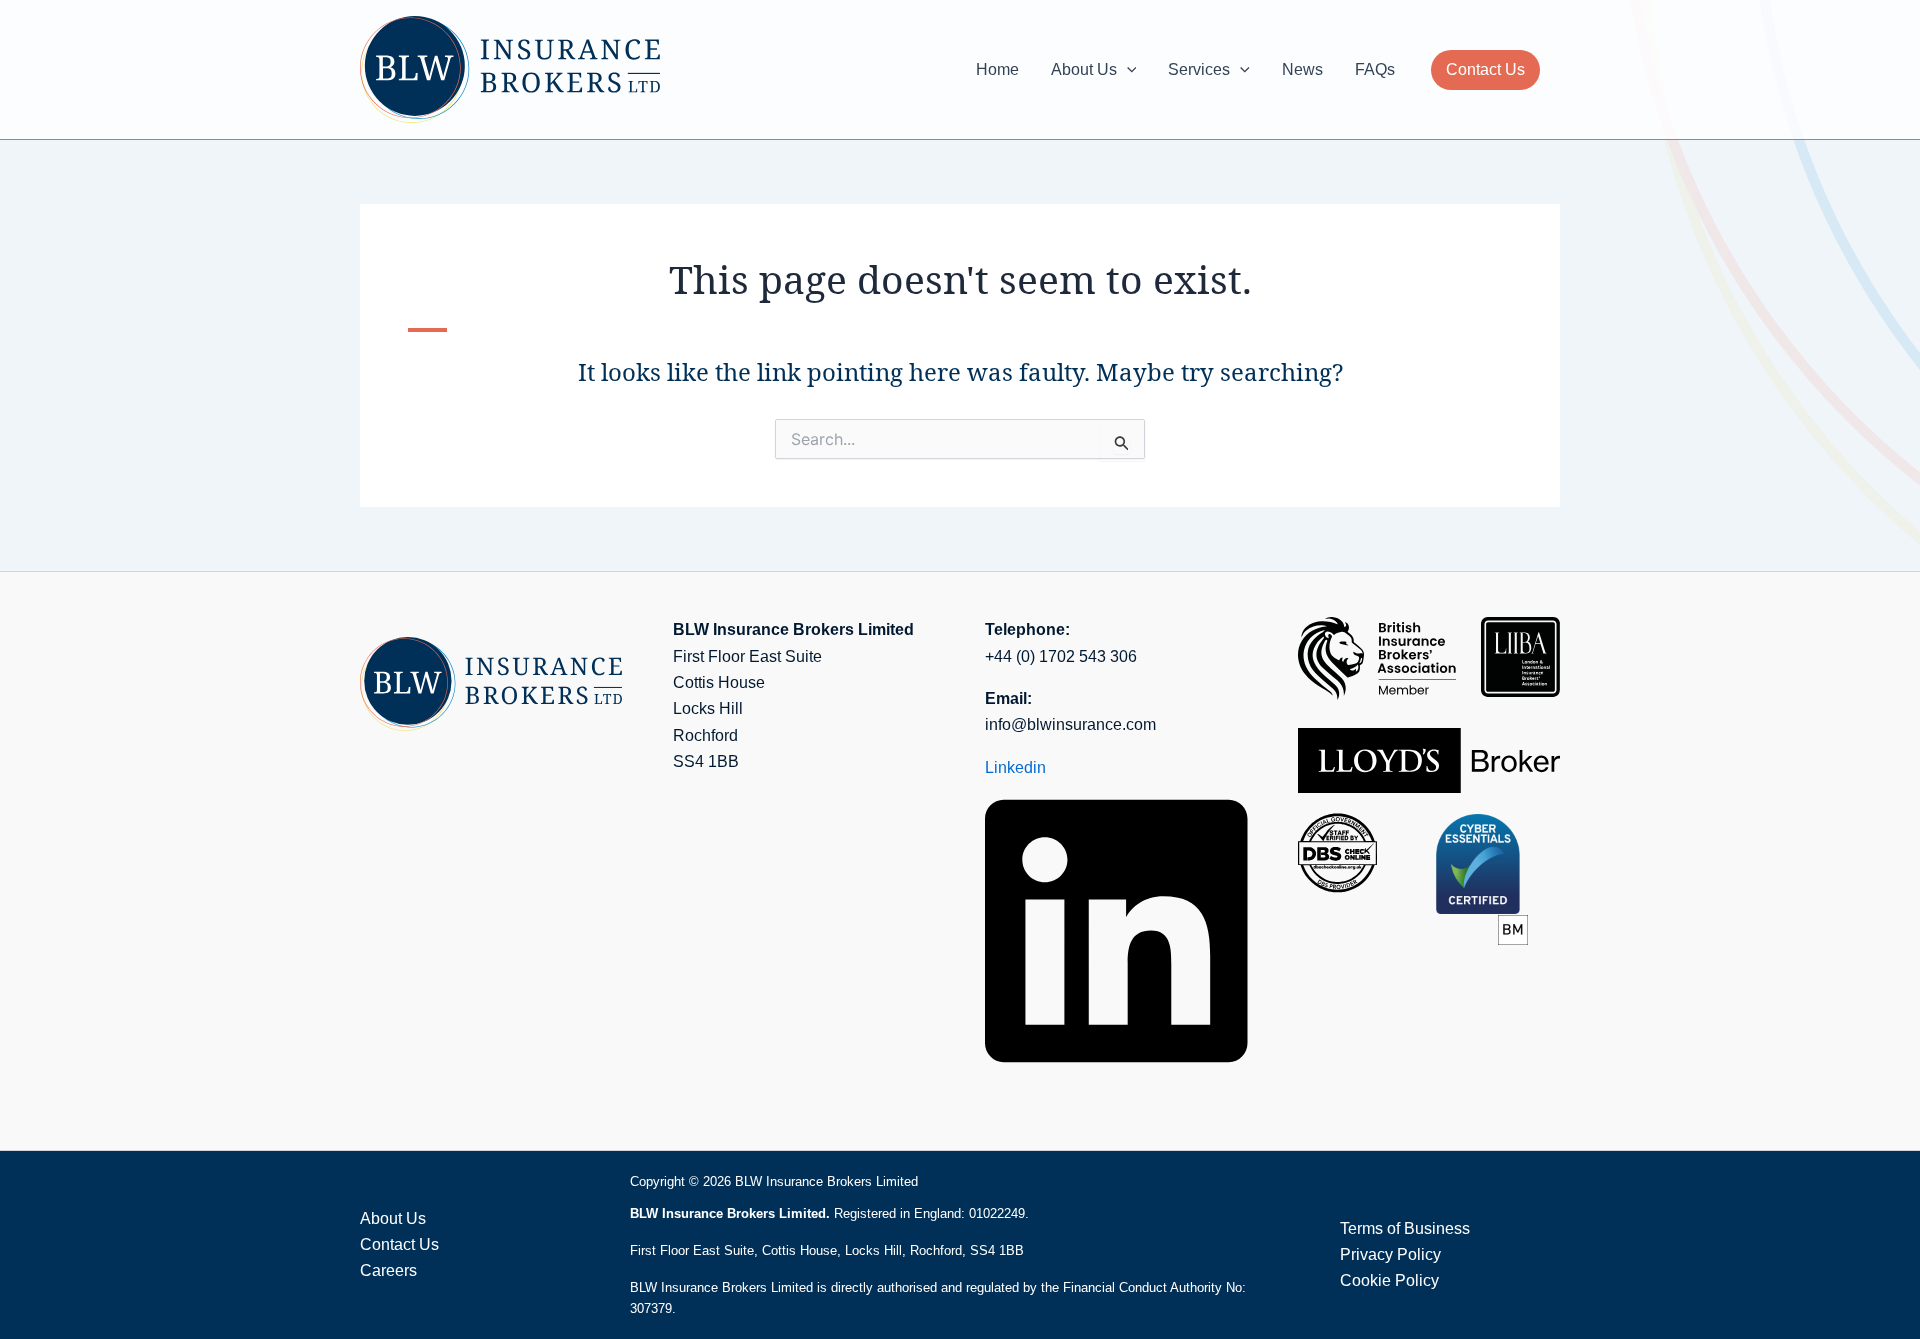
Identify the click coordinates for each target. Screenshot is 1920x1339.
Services (1199, 69)
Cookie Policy (1389, 1280)
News (1302, 69)
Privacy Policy (1390, 1254)
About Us (1084, 69)
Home (997, 69)
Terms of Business (1405, 1228)
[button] (1127, 70)
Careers (388, 1270)
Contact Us (1485, 69)
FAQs (1375, 69)
